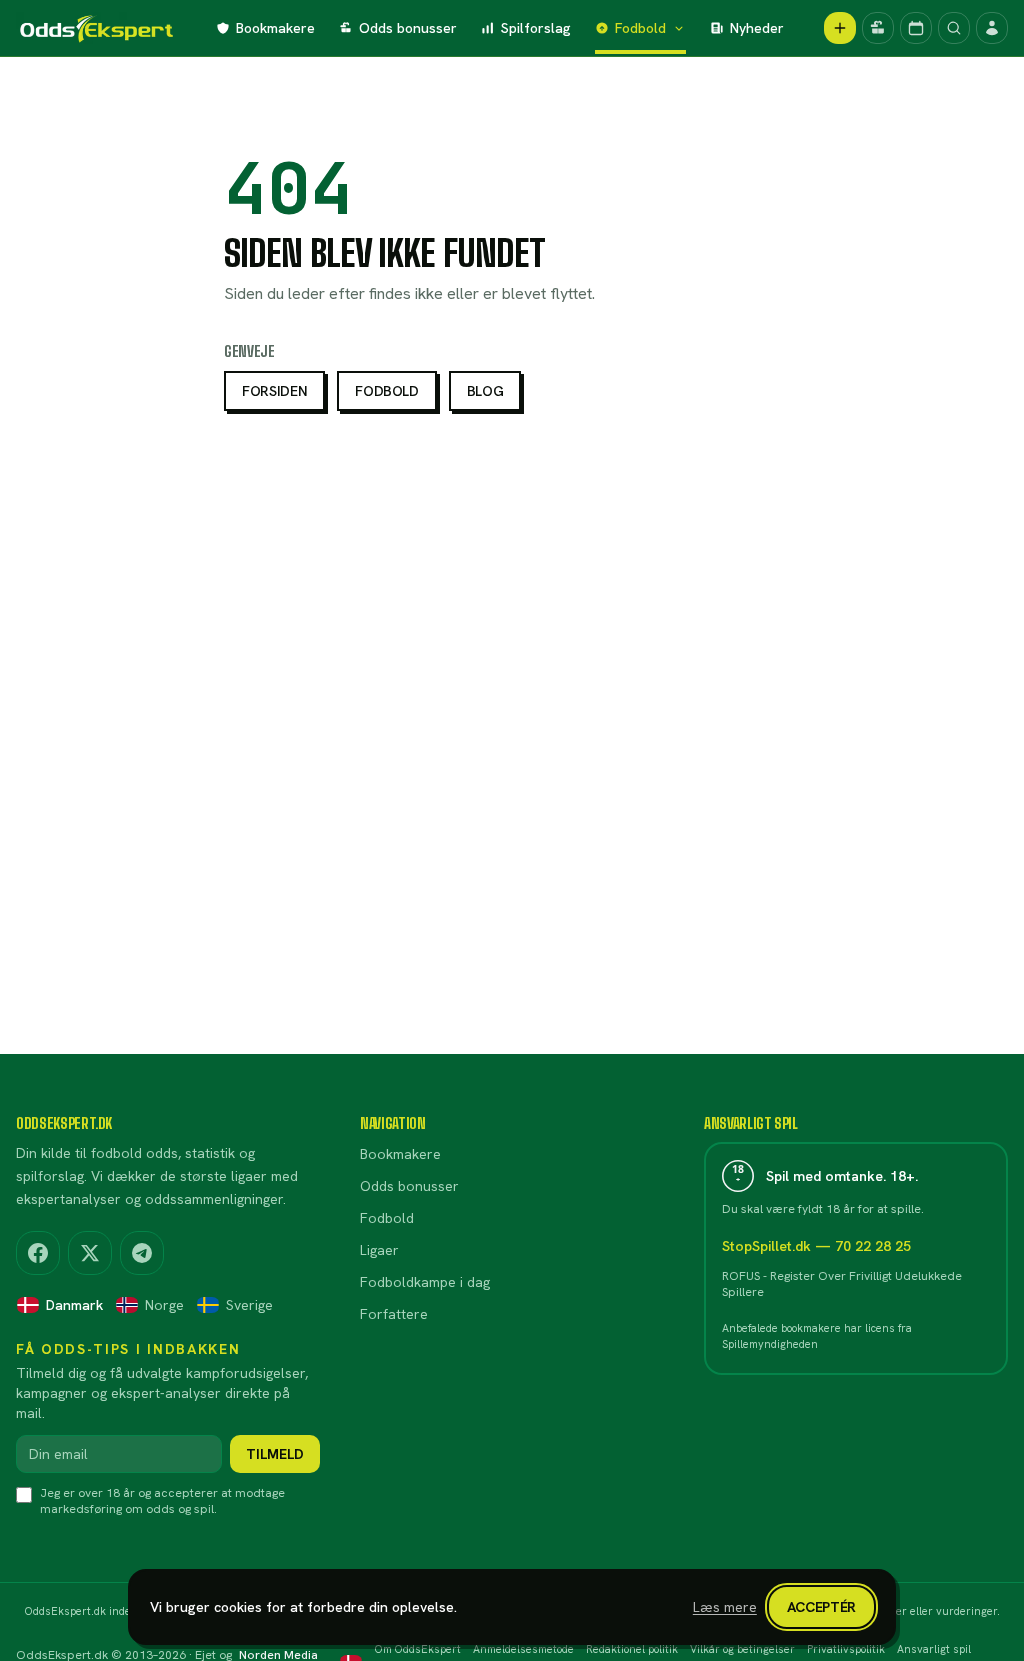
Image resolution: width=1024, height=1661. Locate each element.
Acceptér (821, 1607)
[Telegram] (142, 1253)
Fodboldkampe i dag (425, 1282)
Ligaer (379, 1250)
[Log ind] (992, 28)
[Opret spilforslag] (840, 28)
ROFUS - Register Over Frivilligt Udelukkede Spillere (842, 1284)
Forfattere (394, 1314)
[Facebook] (38, 1253)
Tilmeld (275, 1454)
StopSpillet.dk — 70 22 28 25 (816, 1246)
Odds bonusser (408, 28)
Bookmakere (275, 28)
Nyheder (757, 28)
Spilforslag (536, 28)
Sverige (249, 1305)
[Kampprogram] (916, 28)
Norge (164, 1305)
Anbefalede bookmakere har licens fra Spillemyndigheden (817, 1336)
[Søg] (954, 28)
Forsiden (274, 391)
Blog (485, 391)
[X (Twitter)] (90, 1253)
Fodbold (640, 28)
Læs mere (725, 1607)
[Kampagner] (878, 28)
